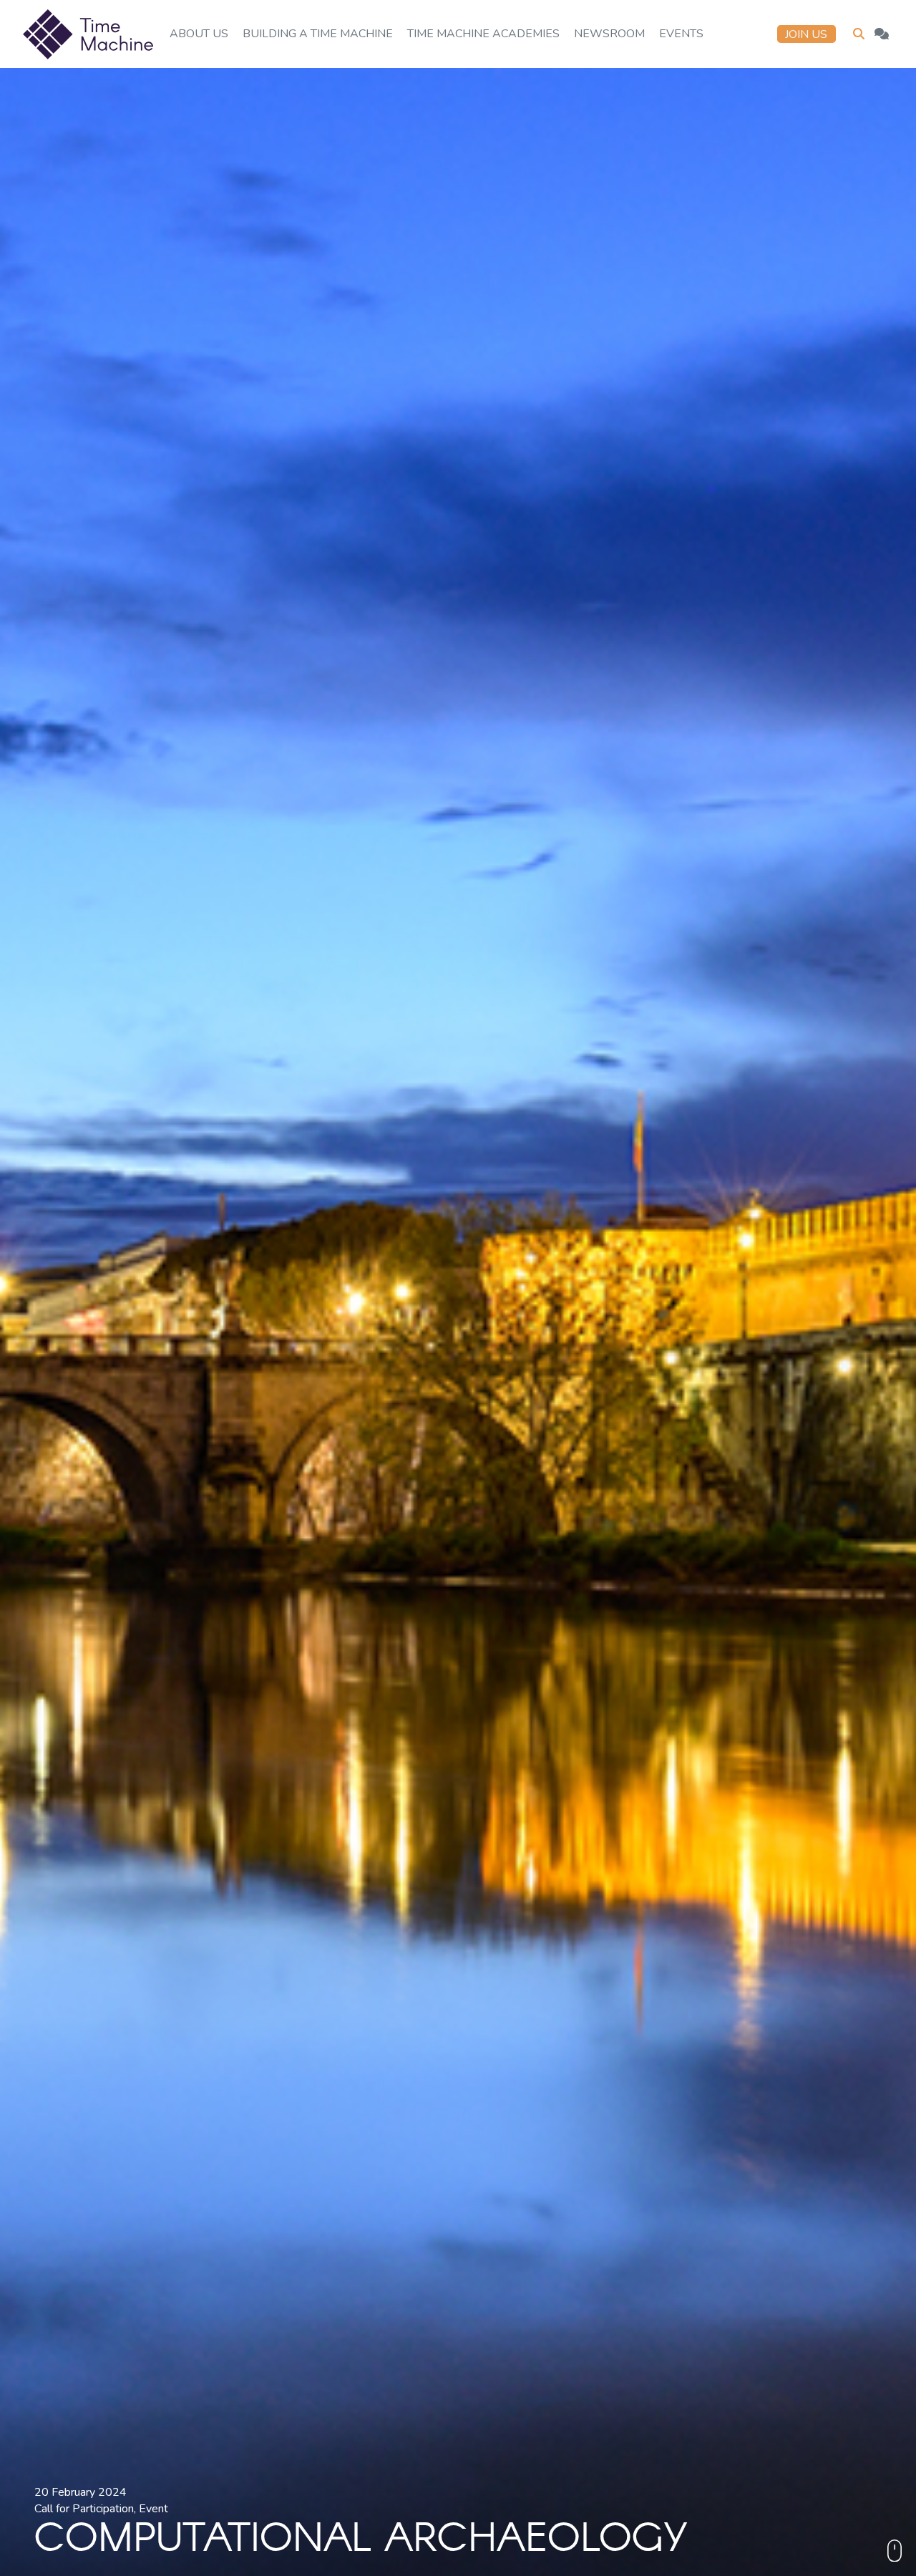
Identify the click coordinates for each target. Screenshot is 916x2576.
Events (681, 34)
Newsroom (609, 34)
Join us (806, 34)
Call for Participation (84, 2509)
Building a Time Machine (318, 34)
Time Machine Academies (483, 34)
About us (199, 34)
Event (154, 2509)
